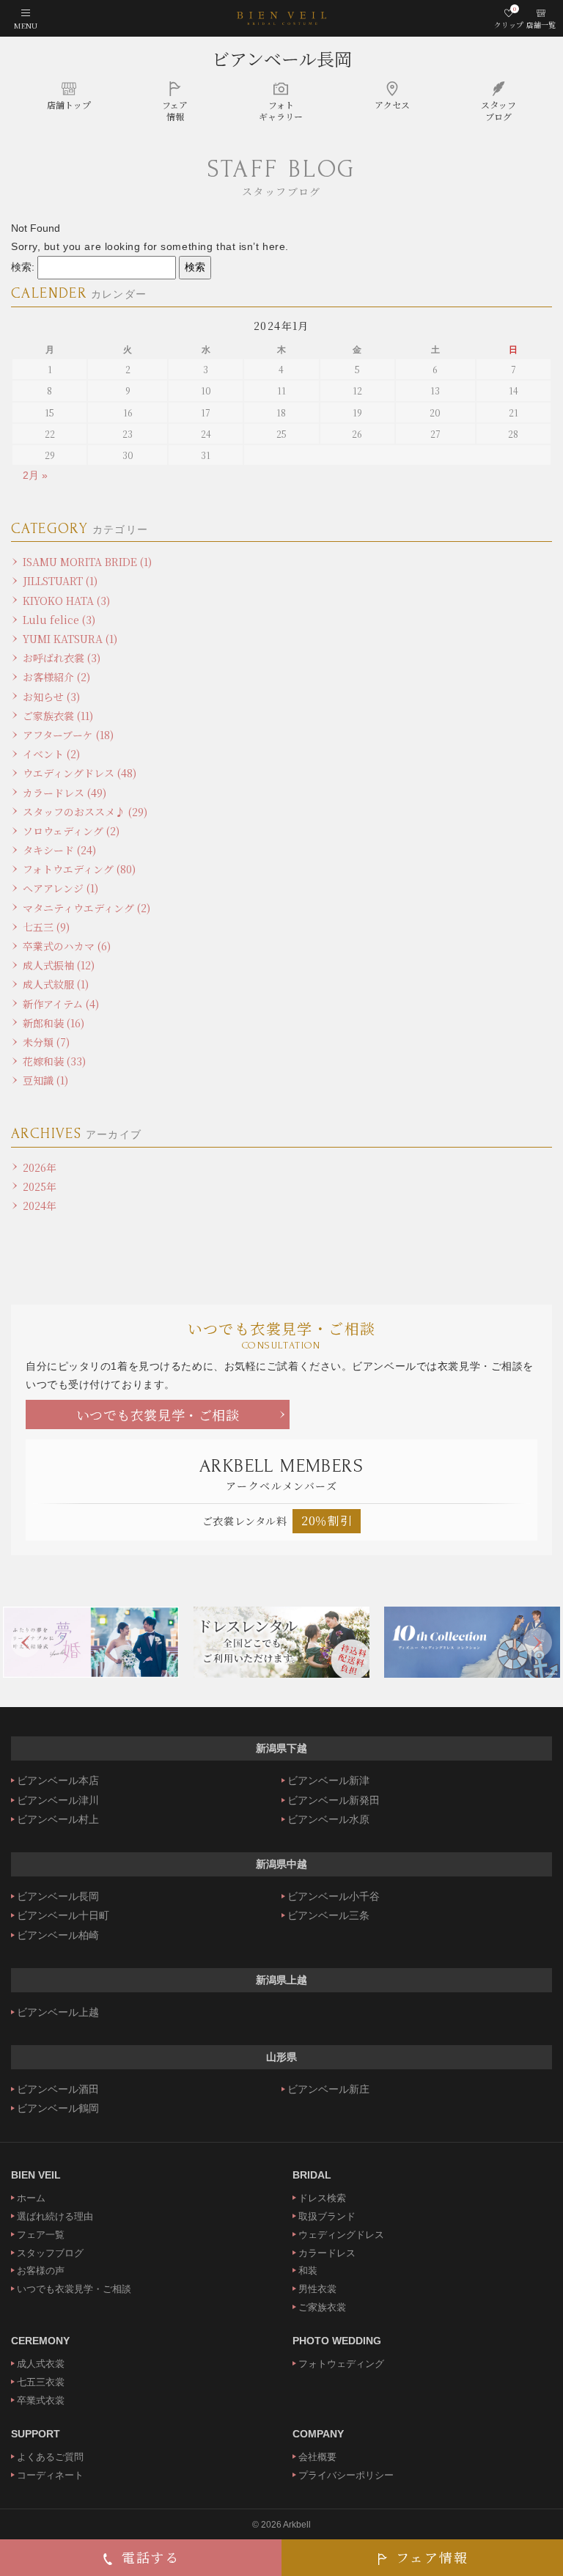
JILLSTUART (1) (60, 581)
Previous (26, 1643)
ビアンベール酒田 (58, 2089)
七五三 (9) (46, 927)
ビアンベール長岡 (282, 58)
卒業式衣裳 (41, 2400)
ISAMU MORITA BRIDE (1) (87, 562)
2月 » (35, 475)
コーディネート (50, 2475)
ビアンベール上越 (58, 2012)
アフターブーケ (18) (68, 735)
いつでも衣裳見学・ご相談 (158, 1414)
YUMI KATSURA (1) (70, 639)
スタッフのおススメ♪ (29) (85, 812)
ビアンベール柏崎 (58, 1935)
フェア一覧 (41, 2235)
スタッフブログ (50, 2253)
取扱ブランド (327, 2216)
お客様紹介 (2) (56, 677)
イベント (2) (51, 754)
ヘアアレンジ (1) (60, 888)
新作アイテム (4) (61, 1004)
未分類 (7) (46, 1042)
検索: (23, 267)
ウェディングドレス (341, 2235)
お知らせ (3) (51, 697)
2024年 (40, 1206)
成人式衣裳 (41, 2364)
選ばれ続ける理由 (55, 2216)
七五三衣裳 (41, 2382)
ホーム (31, 2198)
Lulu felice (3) (59, 620)
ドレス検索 (322, 2198)
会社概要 (317, 2457)
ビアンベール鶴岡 (58, 2108)
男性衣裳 (317, 2289)
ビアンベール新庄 (328, 2089)
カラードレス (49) (65, 793)
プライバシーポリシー (346, 2475)
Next (537, 1643)
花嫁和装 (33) (54, 1061)
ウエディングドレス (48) (80, 773)
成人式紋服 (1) (56, 984)
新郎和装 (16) (54, 1023)
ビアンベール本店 (58, 1780)
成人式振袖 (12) (59, 965)
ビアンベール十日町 (63, 1915)
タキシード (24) (59, 850)
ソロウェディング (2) (71, 831)
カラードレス (327, 2253)
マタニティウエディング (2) (87, 908)
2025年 (40, 1186)
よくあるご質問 (50, 2457)
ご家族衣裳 (322, 2307)
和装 (308, 2271)
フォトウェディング (341, 2364)
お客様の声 (41, 2271)
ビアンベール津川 (58, 1800)
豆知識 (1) (45, 1080)
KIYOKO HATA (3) (66, 601)
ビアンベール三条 (328, 1915)
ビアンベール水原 (328, 1819)
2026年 (40, 1167)
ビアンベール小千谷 (334, 1896)
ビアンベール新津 (328, 1780)
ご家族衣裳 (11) (58, 716)
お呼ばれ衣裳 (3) (62, 658)
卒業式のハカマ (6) (67, 946)
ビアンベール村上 (58, 1819)
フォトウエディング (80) (79, 869)
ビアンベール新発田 (334, 1800)
